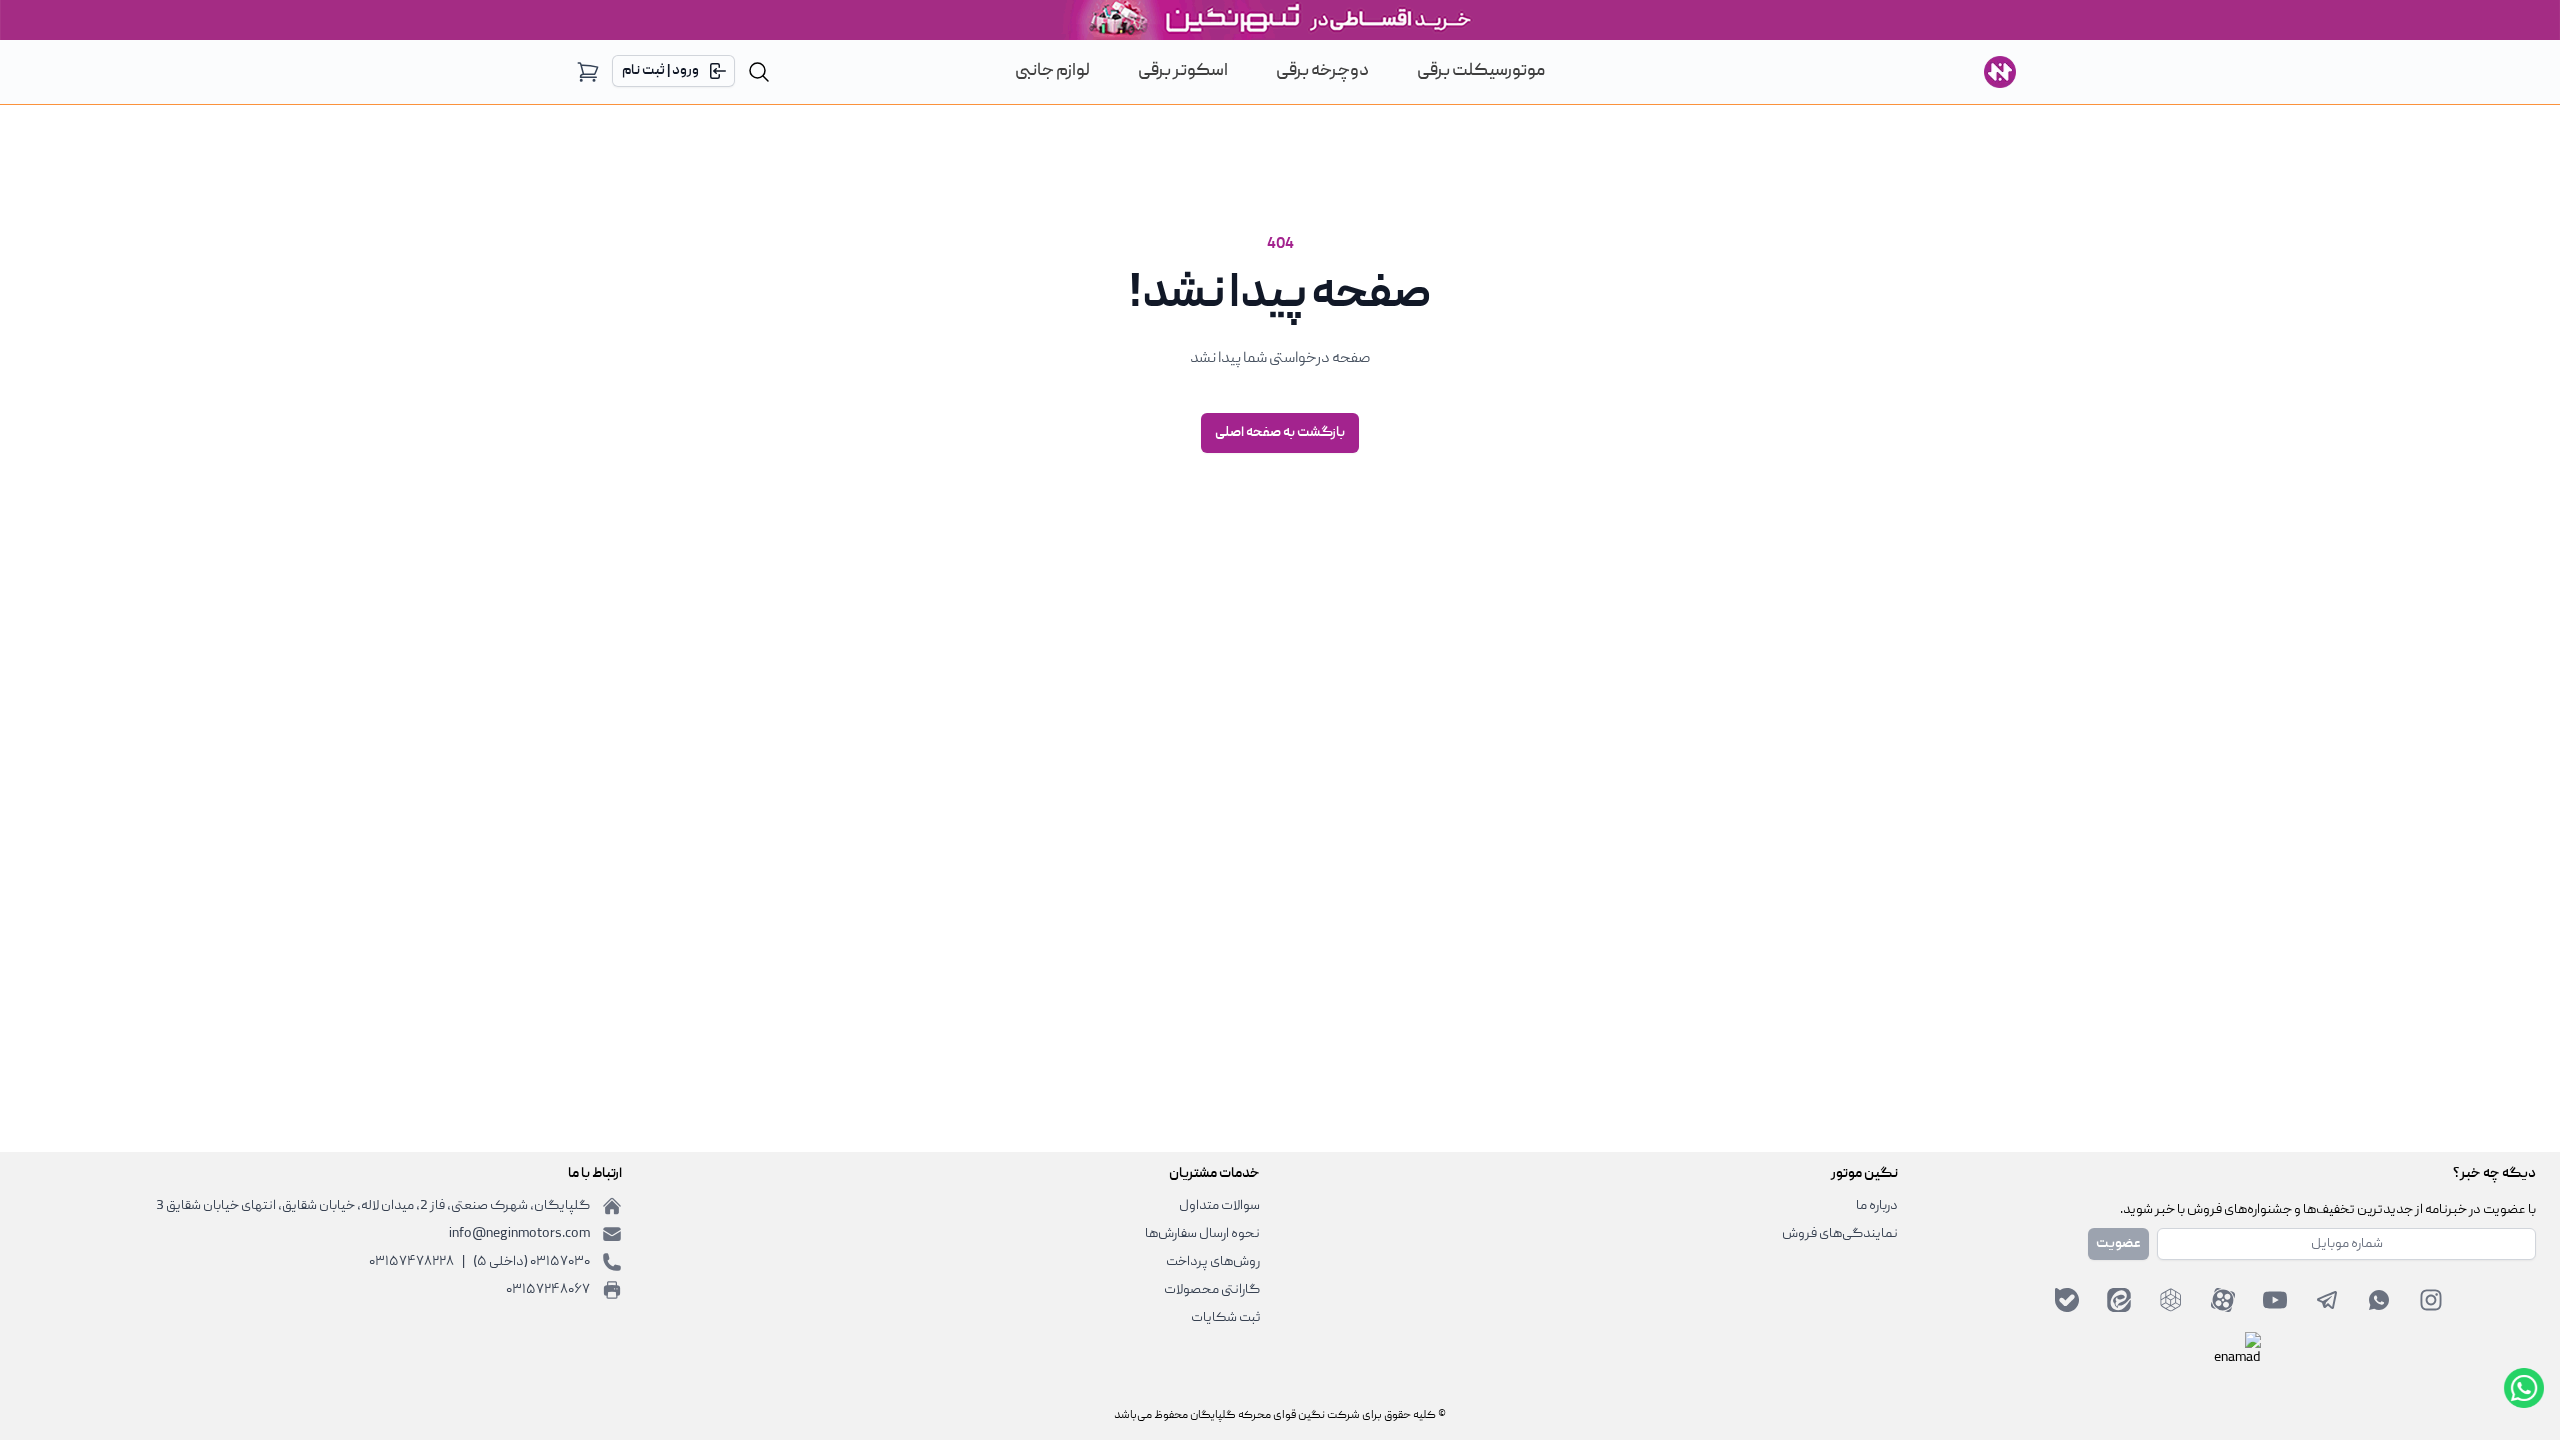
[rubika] (2171, 1300)
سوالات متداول (1219, 1206)
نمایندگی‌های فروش (1840, 1234)
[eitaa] (2119, 1300)
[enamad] (2237, 1356)
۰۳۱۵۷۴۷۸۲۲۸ (411, 1262)
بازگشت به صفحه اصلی (1280, 433)
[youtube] (2275, 1300)
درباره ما (1877, 1206)
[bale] (2067, 1300)
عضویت (2118, 1244)
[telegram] (2327, 1300)
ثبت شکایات (1225, 1318)
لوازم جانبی (1052, 71)
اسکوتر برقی (1183, 71)
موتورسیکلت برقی (1481, 71)
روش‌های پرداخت (1213, 1262)
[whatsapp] (2379, 1300)
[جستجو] (759, 72)
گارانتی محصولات (1212, 1290)
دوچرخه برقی (1322, 71)
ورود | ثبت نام (660, 71)
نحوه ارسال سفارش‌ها (1202, 1234)
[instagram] (2431, 1300)
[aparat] (2223, 1300)
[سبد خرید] (588, 72)
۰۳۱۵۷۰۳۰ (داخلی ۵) (531, 1262)
